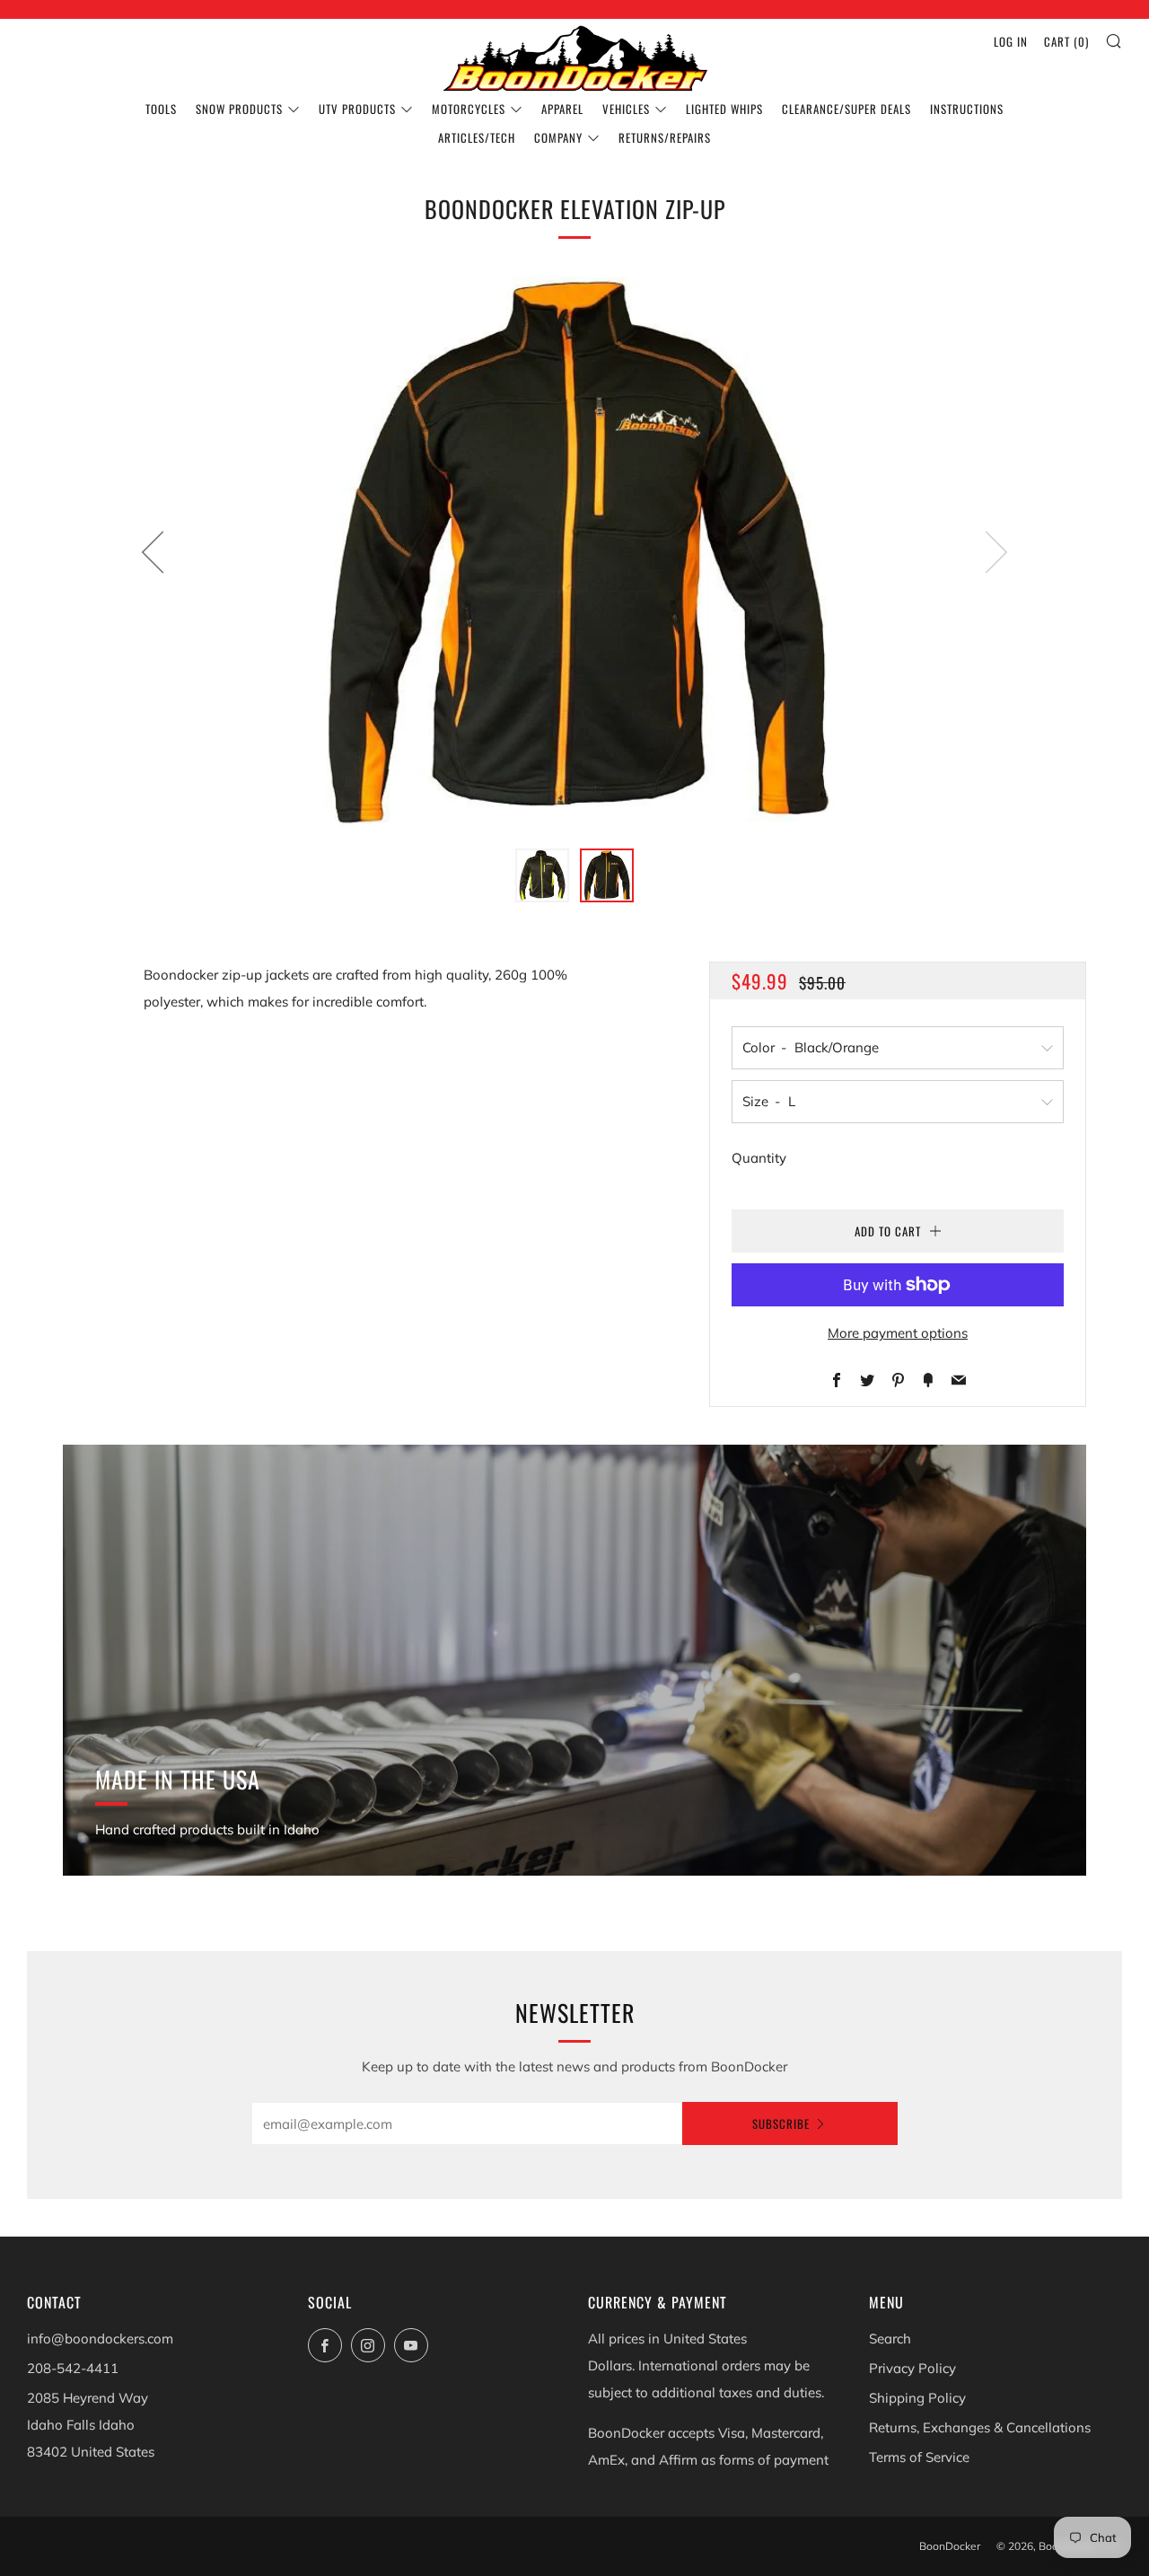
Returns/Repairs (665, 137)
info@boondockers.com (100, 2339)
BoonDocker (950, 2546)
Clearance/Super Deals (846, 109)
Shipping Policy (917, 2398)
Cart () (1066, 41)
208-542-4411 (73, 2368)
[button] (542, 875)
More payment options (898, 1333)
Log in (1011, 41)
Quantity (759, 1158)
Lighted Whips (724, 109)
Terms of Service (919, 2457)
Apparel (562, 109)
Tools (161, 109)
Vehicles (626, 109)
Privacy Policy (912, 2368)
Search (890, 2339)
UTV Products (357, 109)
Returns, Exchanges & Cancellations (980, 2427)
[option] (574, 552)
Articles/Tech (477, 137)
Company (558, 137)
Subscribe (781, 2123)
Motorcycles (469, 109)
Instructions (967, 109)
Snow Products (239, 109)
